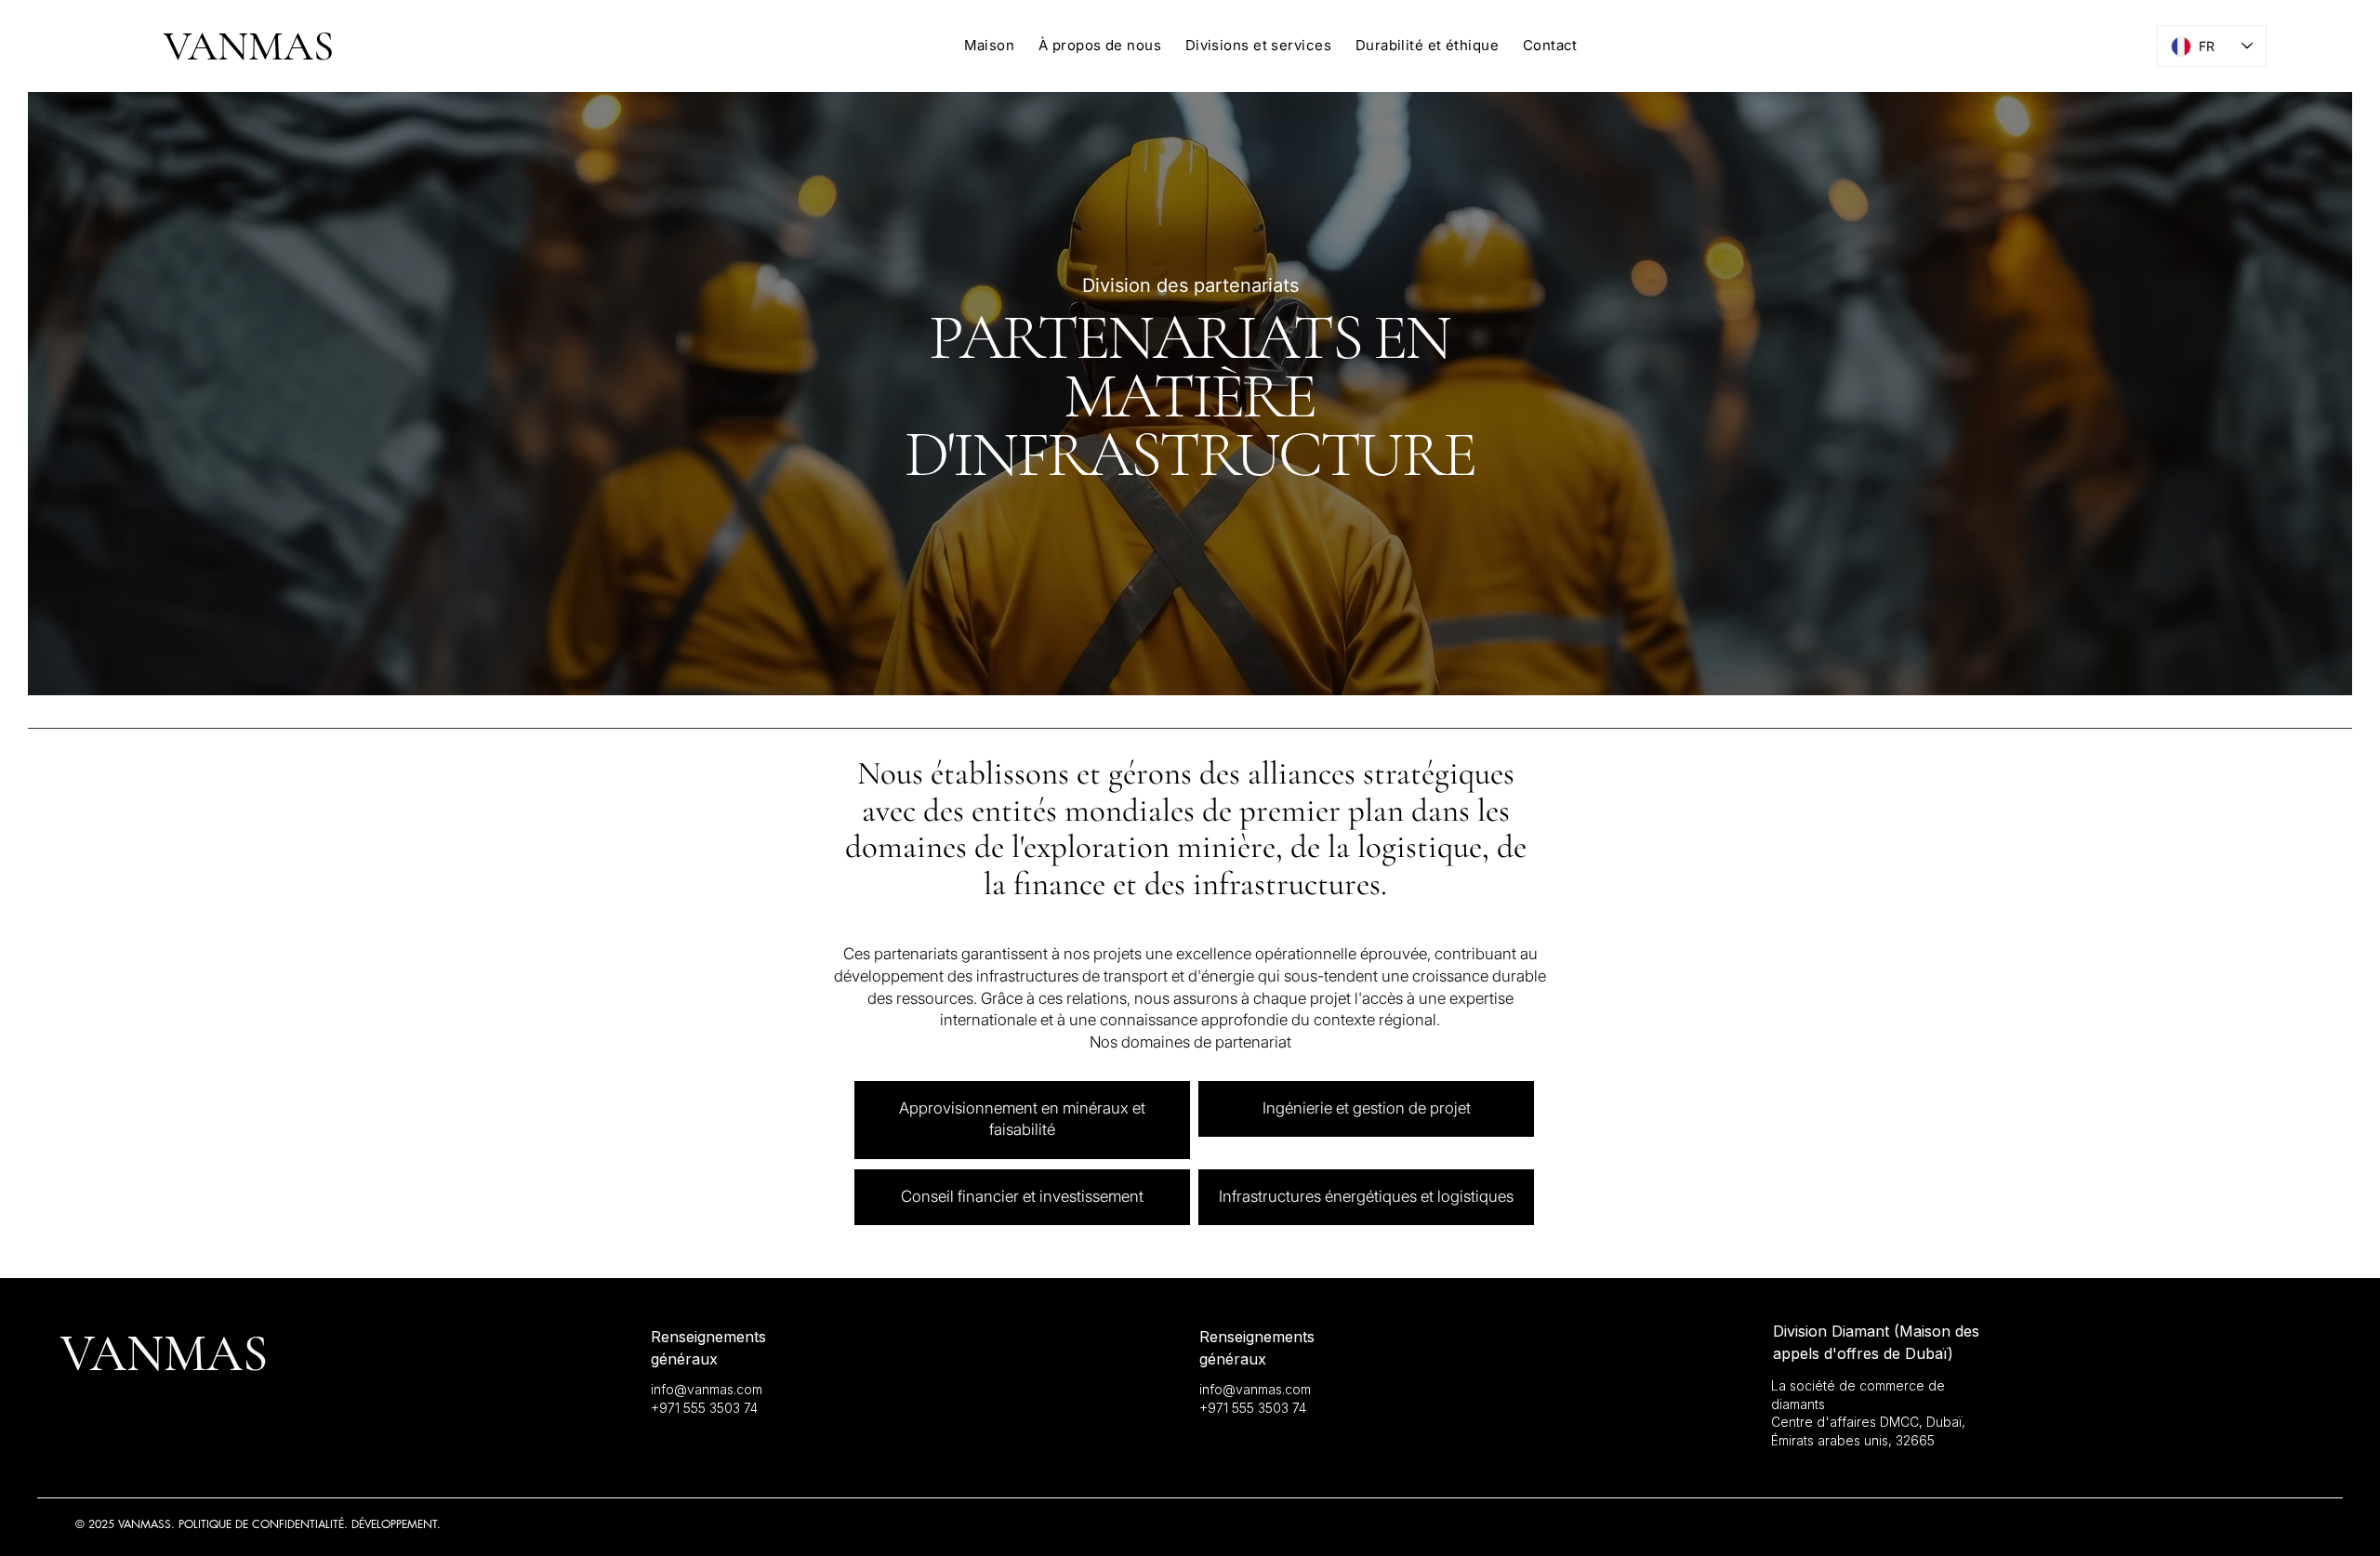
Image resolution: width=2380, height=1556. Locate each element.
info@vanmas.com (707, 1389)
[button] (1258, 45)
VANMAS (249, 46)
